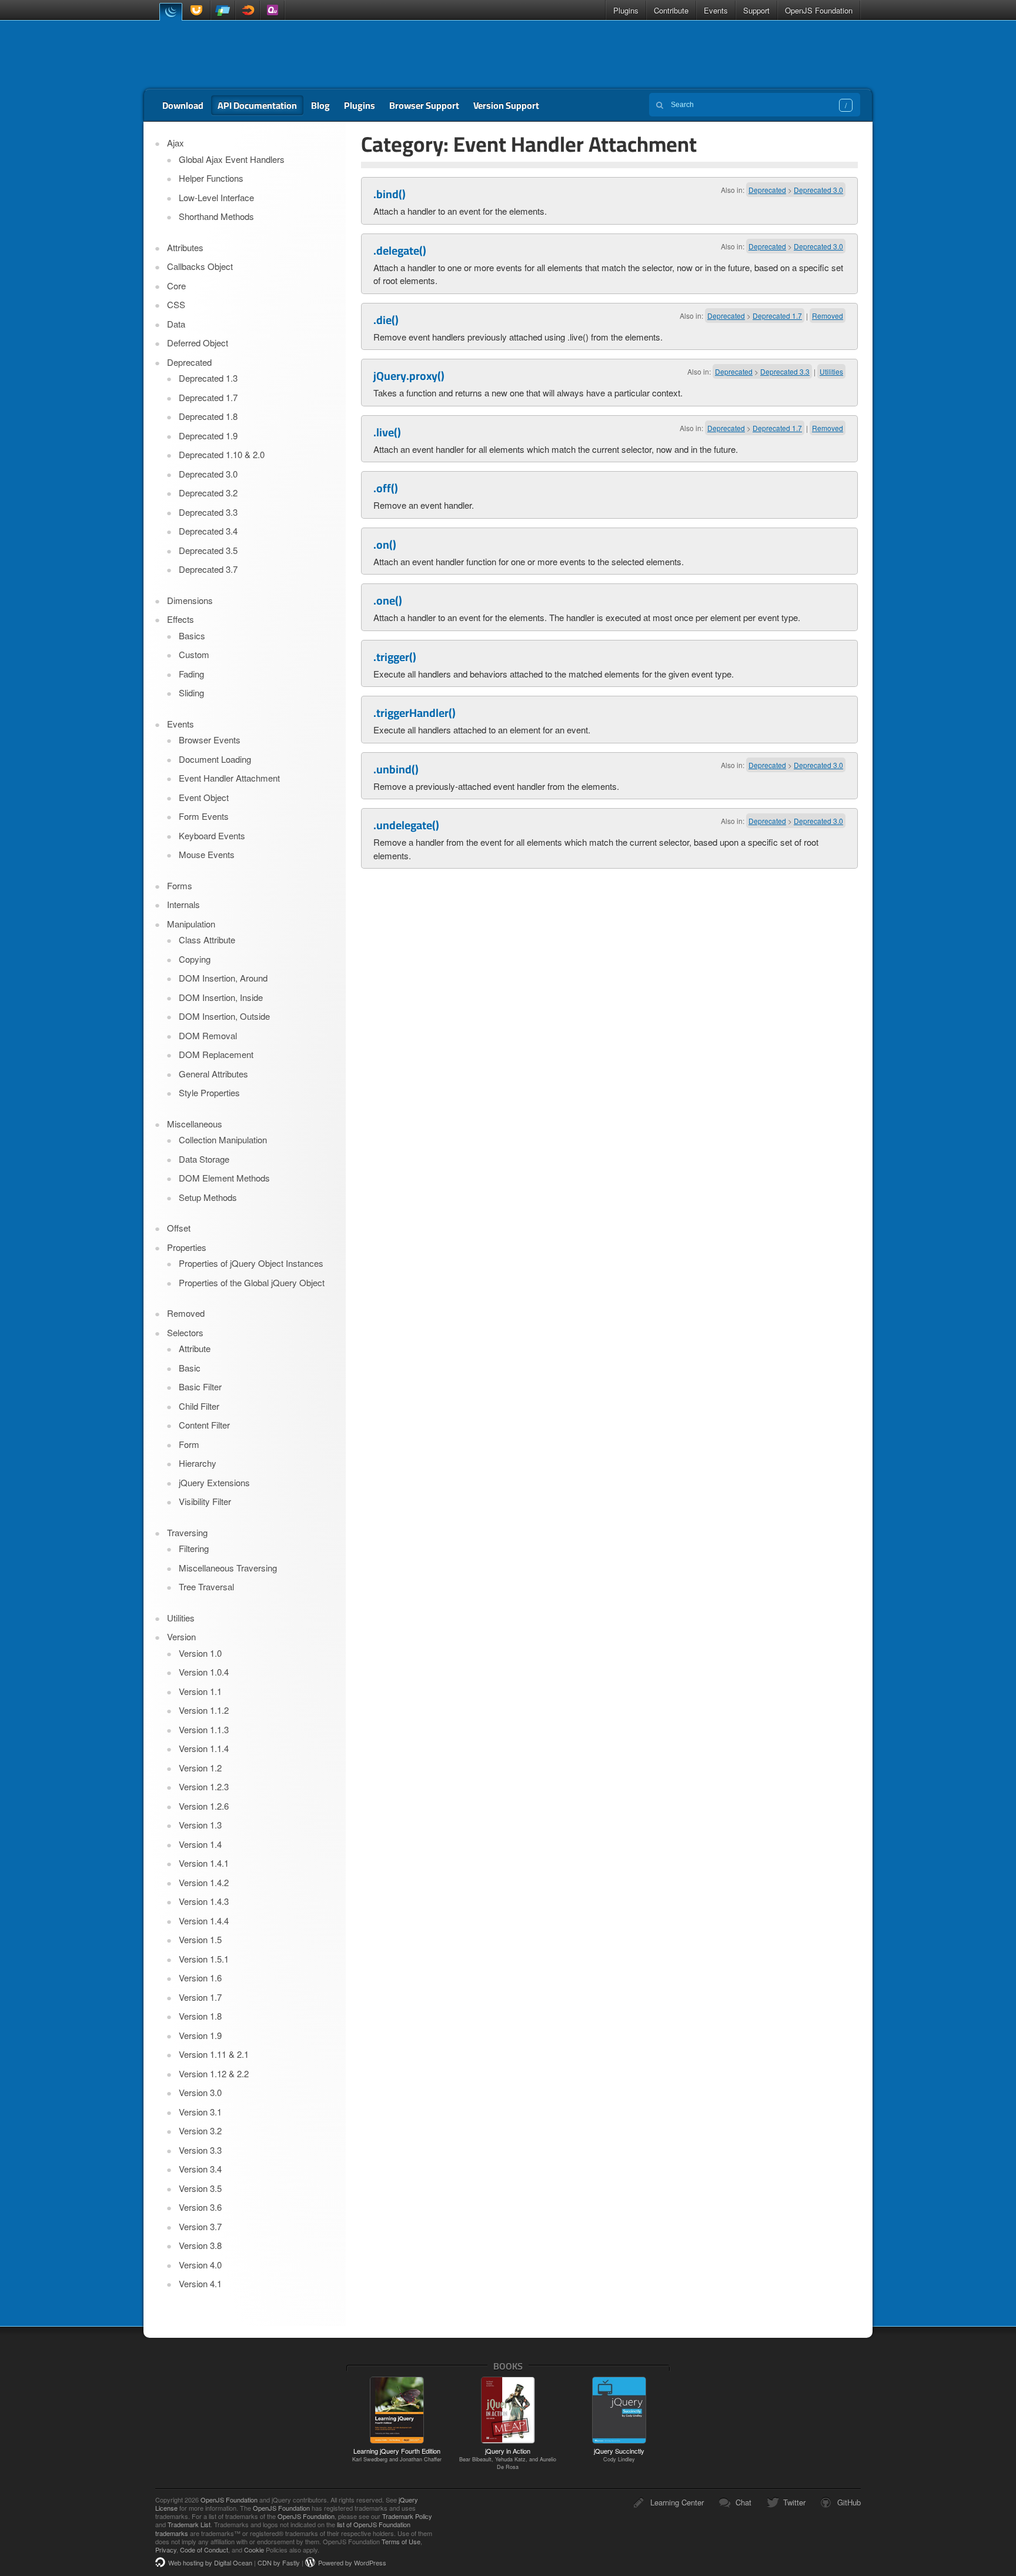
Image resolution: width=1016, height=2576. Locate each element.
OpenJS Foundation (819, 10)
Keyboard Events (212, 835)
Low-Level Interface (216, 197)
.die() (386, 320)
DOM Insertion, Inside (221, 997)
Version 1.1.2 (204, 1710)
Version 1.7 (200, 1997)
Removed (828, 316)
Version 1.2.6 (204, 1806)
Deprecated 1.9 (208, 436)
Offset (179, 1228)
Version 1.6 (200, 1978)
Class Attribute (207, 940)
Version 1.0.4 (204, 1672)
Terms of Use (401, 2541)
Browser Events (210, 740)
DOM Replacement (216, 1054)
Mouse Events (207, 854)
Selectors (185, 1332)
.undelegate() (406, 825)
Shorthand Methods (216, 216)
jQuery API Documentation (227, 55)
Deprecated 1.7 (777, 316)
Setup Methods (208, 1197)
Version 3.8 (200, 2245)
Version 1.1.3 (204, 1729)
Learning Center (677, 2502)
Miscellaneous (195, 1124)
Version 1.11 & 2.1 (214, 2054)
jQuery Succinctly (619, 2454)
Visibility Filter (205, 1501)
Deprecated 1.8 (208, 416)
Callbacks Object (200, 266)
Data (176, 324)
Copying (195, 959)
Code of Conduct (204, 2550)
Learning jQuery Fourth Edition (397, 2454)
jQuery (171, 11)
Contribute (671, 10)
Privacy (166, 2550)
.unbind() (396, 769)
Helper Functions (211, 178)
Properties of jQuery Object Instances (251, 1263)
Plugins (626, 10)
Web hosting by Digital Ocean (210, 2562)
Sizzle (248, 10)
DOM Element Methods (224, 1178)
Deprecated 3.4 (208, 531)
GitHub (849, 2502)
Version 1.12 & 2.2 (214, 2073)
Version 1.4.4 (204, 1921)
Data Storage (204, 1159)
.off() (386, 488)
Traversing (187, 1532)
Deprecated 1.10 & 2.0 (222, 454)
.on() (385, 545)
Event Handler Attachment (229, 778)
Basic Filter (200, 1387)
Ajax (176, 143)
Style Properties (209, 1092)
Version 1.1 (200, 1691)
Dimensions (190, 600)
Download (183, 105)
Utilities (831, 371)
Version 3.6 (200, 2207)
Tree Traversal (206, 1586)
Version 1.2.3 (204, 1786)
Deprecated (767, 190)
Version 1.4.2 (204, 1882)
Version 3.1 (200, 2112)
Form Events (204, 816)
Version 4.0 (200, 2265)
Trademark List (189, 2524)
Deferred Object (198, 343)
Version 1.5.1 (204, 1959)
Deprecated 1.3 (208, 378)
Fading (191, 674)
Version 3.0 (200, 2092)
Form (189, 1444)
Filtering (194, 1548)
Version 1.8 (200, 2016)
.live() (387, 432)
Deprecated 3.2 (208, 493)
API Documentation (257, 105)
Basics (192, 635)
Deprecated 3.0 (818, 190)
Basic (190, 1368)
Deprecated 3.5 (208, 550)
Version (181, 1636)
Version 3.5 (200, 2188)
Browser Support (424, 105)
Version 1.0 (200, 1653)
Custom (194, 654)
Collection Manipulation (223, 1139)
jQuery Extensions (214, 1482)
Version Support (506, 105)
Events (716, 10)
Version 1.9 (200, 2035)
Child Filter (199, 1406)
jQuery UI (198, 10)
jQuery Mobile (223, 10)
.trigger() (395, 657)
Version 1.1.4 (204, 1748)
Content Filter (204, 1425)
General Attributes (213, 1074)
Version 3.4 (200, 2169)
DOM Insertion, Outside (224, 1016)
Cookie (254, 2550)
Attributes (185, 247)
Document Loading (215, 759)
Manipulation (191, 924)
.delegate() (400, 251)
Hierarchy (198, 1463)
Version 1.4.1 (204, 1863)
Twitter (794, 2502)
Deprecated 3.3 (785, 371)
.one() (388, 600)
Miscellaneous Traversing (228, 1568)
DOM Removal (208, 1035)
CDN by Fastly (279, 2562)
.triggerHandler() (415, 713)
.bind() (390, 194)
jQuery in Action (508, 2458)
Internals (183, 904)
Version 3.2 (200, 2130)
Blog (320, 105)
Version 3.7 (200, 2226)
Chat (743, 2502)
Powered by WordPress (352, 2562)
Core (176, 286)
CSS (176, 304)
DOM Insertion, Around (223, 978)
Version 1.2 (200, 1768)
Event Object (204, 797)
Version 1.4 (200, 1844)
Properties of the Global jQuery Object (252, 1282)
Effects (181, 619)
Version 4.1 (200, 2283)
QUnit (272, 10)
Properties (187, 1247)
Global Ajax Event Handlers (232, 159)
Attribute (195, 1348)
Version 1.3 (200, 1825)
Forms (180, 885)
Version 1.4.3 (204, 1901)
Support (756, 10)
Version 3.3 (200, 2150)
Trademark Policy (407, 2516)
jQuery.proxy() (409, 376)
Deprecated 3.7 (208, 569)
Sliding (191, 693)
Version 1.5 (200, 1939)
